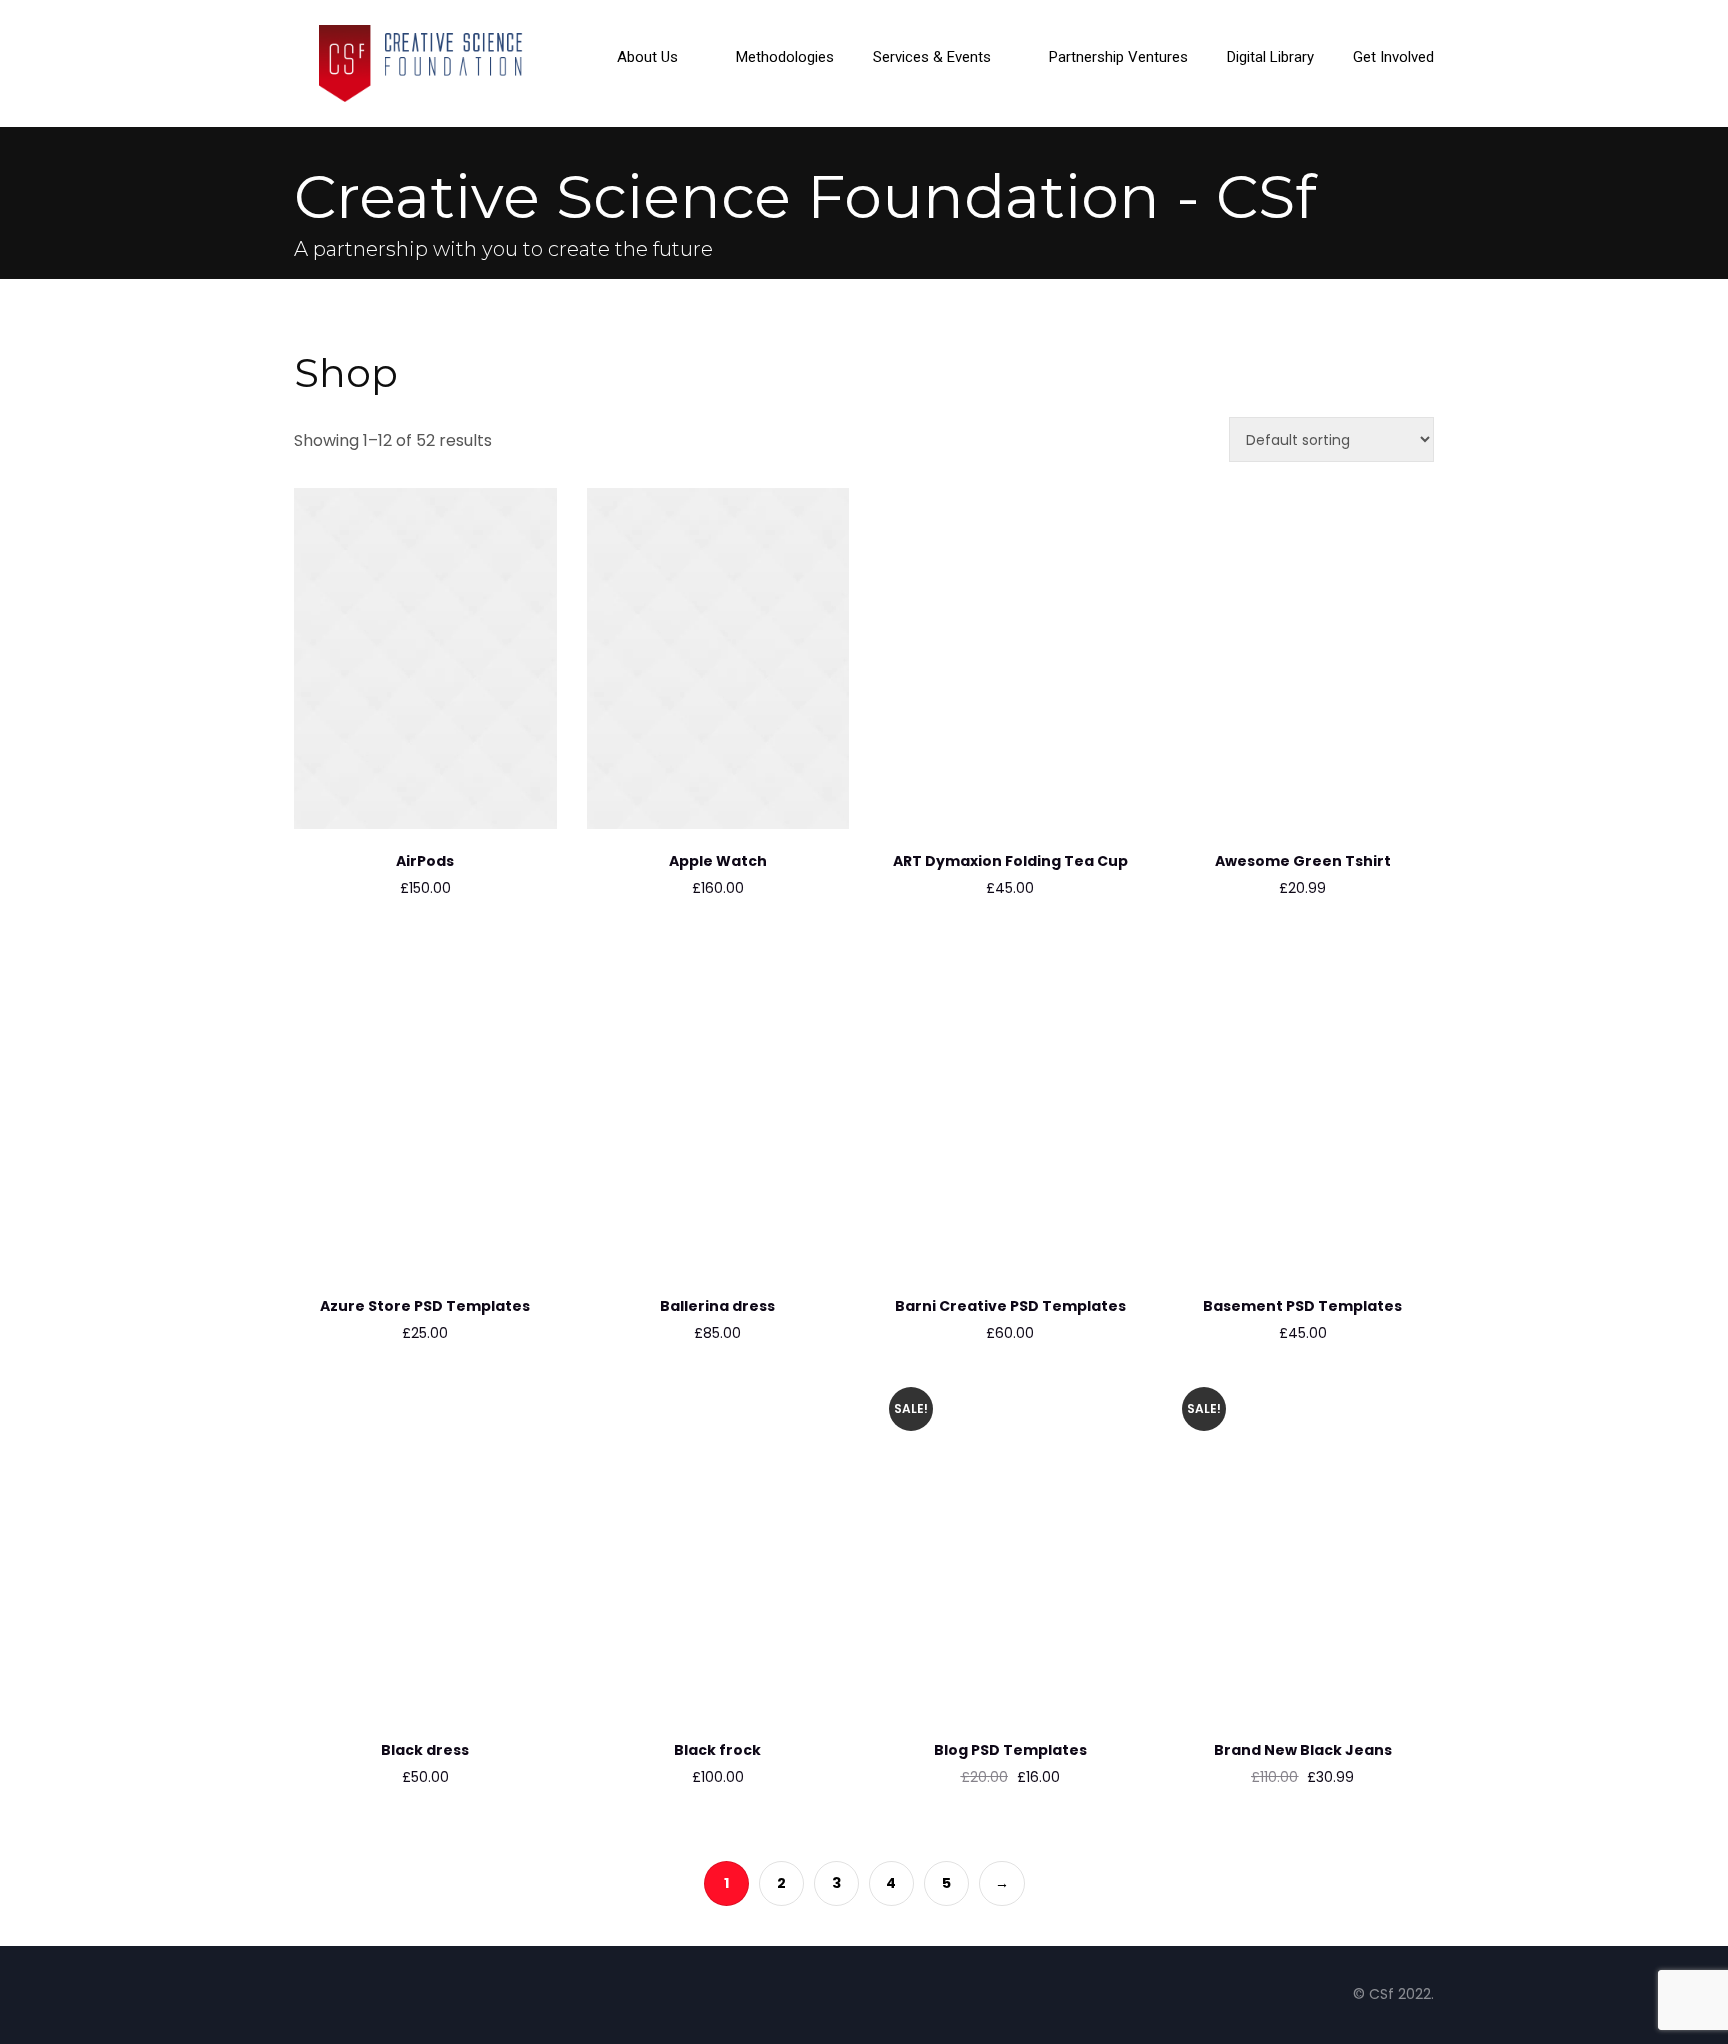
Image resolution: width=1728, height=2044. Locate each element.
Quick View (425, 793)
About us (647, 58)
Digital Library (1270, 58)
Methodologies (785, 58)
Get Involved (1393, 58)
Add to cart (368, 793)
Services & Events (932, 58)
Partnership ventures (1118, 58)
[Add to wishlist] (482, 785)
